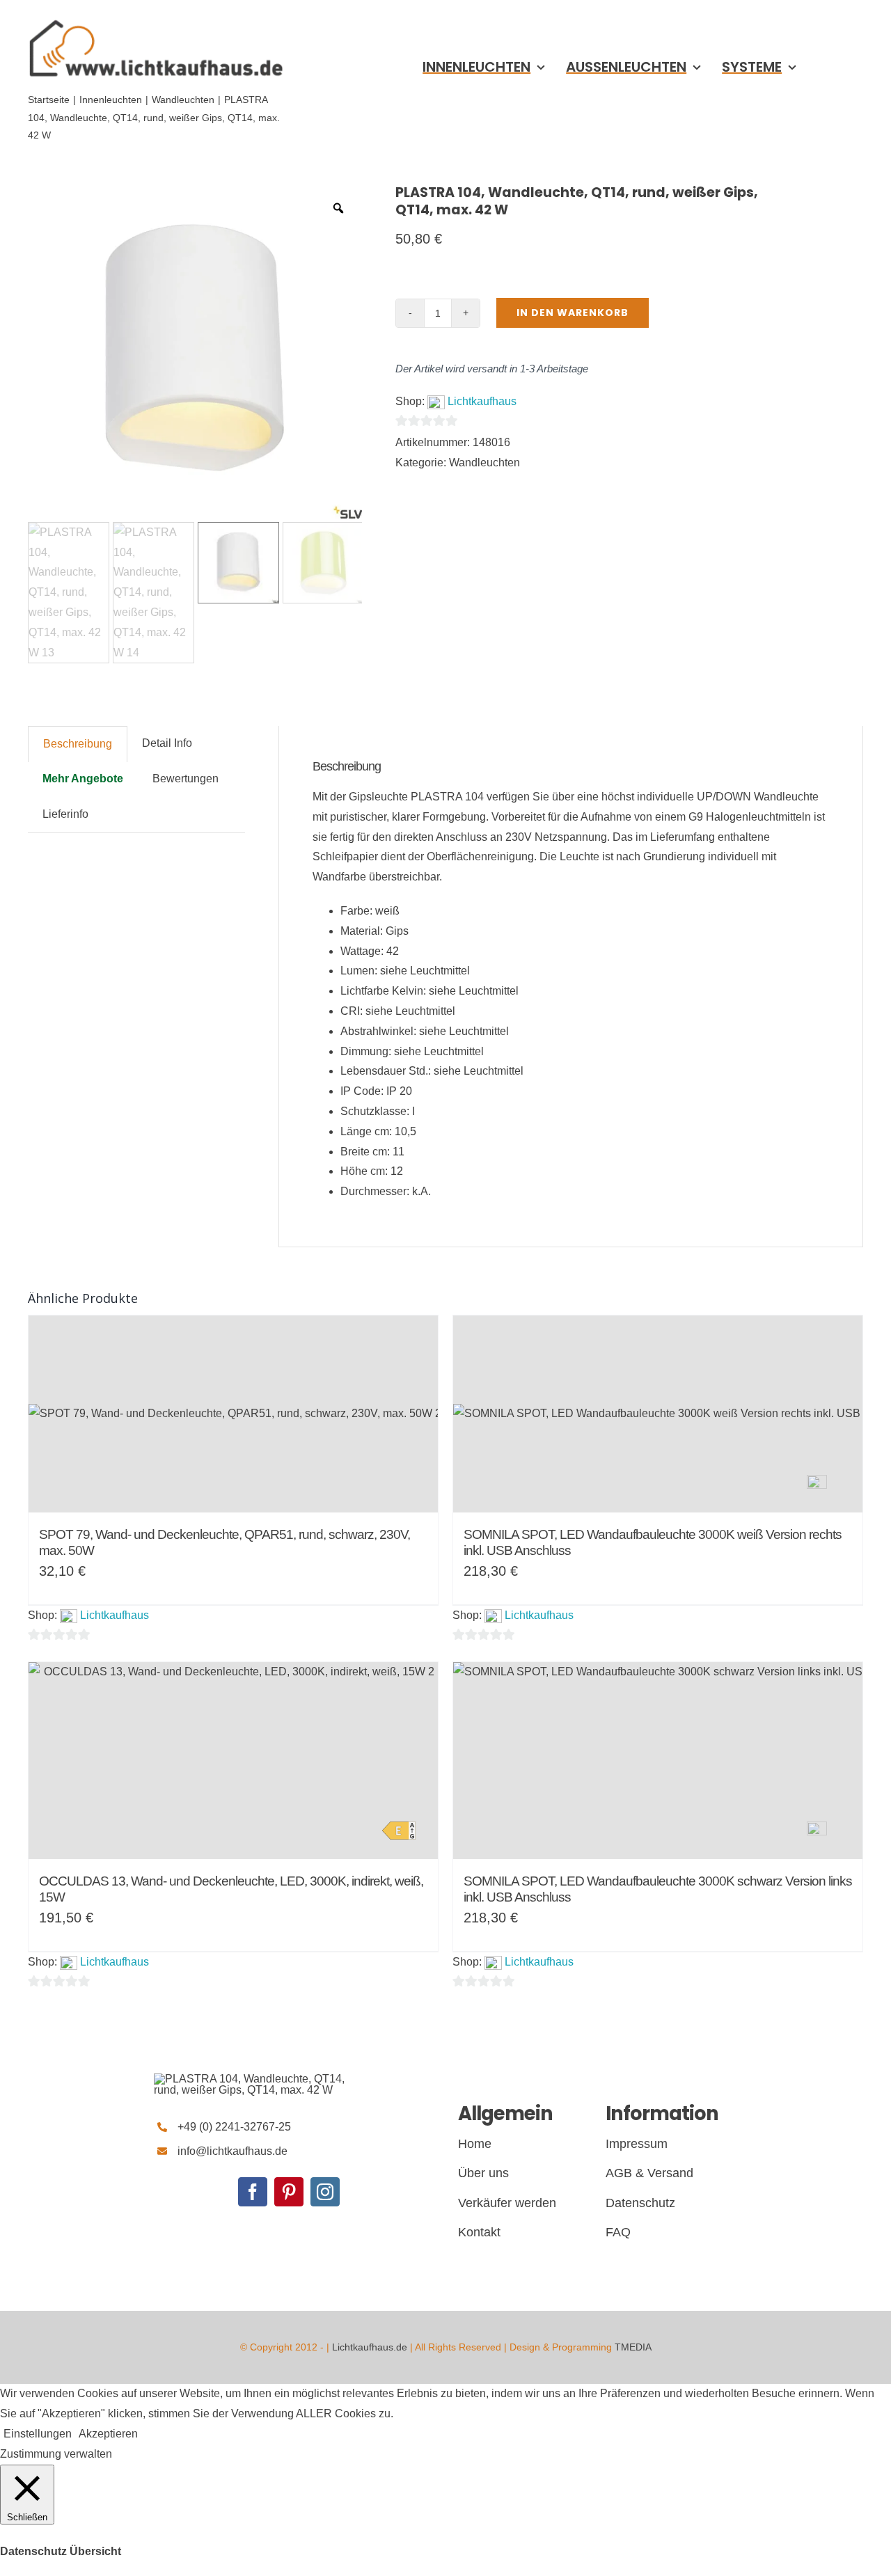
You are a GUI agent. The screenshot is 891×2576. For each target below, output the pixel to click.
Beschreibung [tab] (78, 744)
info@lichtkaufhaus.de (232, 2151)
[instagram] (325, 2192)
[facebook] (253, 2192)
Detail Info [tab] (167, 743)
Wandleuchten (484, 463)
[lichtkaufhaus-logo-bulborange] (258, 2079)
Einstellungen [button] (38, 2434)
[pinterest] (289, 2192)
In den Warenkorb (573, 313)
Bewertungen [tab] (186, 779)
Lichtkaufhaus (482, 401)
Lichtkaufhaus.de (370, 2347)
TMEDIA (633, 2347)
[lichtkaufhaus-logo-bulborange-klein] (156, 19)
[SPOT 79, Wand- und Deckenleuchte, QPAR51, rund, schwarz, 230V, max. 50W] (233, 1414)
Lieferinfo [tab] (65, 814)
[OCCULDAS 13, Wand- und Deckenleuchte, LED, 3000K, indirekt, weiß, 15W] (233, 1761)
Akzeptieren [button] (108, 2434)
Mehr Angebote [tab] (83, 779)
